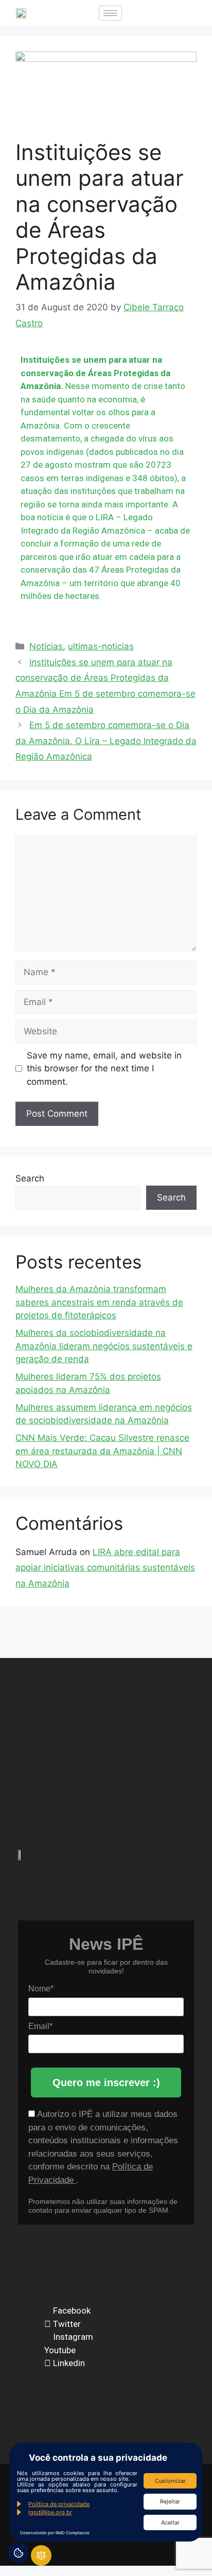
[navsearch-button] (140, 13)
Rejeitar (170, 2501)
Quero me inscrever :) (106, 2083)
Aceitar (170, 2522)
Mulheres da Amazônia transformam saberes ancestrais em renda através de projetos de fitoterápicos (99, 1302)
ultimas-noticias (101, 646)
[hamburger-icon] (110, 13)
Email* (40, 2026)
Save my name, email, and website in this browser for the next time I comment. (104, 1069)
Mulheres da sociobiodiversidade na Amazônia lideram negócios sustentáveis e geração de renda (104, 1346)
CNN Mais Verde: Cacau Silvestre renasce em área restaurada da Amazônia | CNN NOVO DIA (102, 1451)
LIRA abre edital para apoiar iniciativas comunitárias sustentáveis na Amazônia (105, 1568)
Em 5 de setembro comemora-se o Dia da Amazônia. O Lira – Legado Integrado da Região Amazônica (106, 741)
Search (30, 1178)
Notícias (46, 646)
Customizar (170, 2481)
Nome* (41, 1989)
